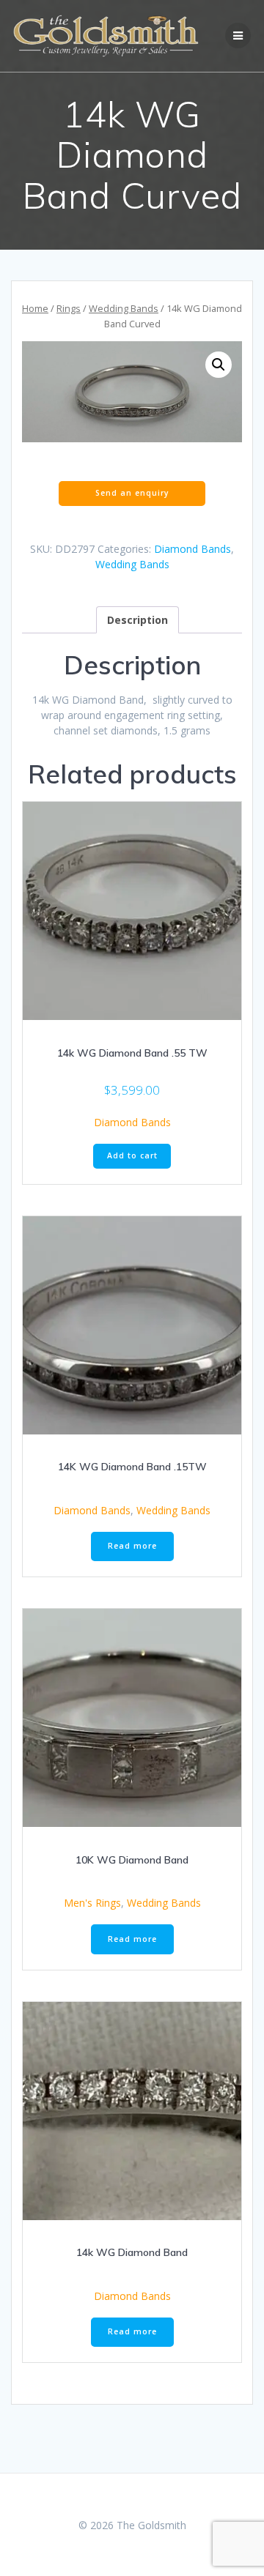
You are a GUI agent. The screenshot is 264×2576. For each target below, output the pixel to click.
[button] (219, 365)
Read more (132, 1546)
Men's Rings (92, 1903)
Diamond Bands (192, 549)
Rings (69, 308)
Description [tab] (137, 620)
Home (35, 308)
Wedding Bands (124, 308)
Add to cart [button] (132, 1155)
